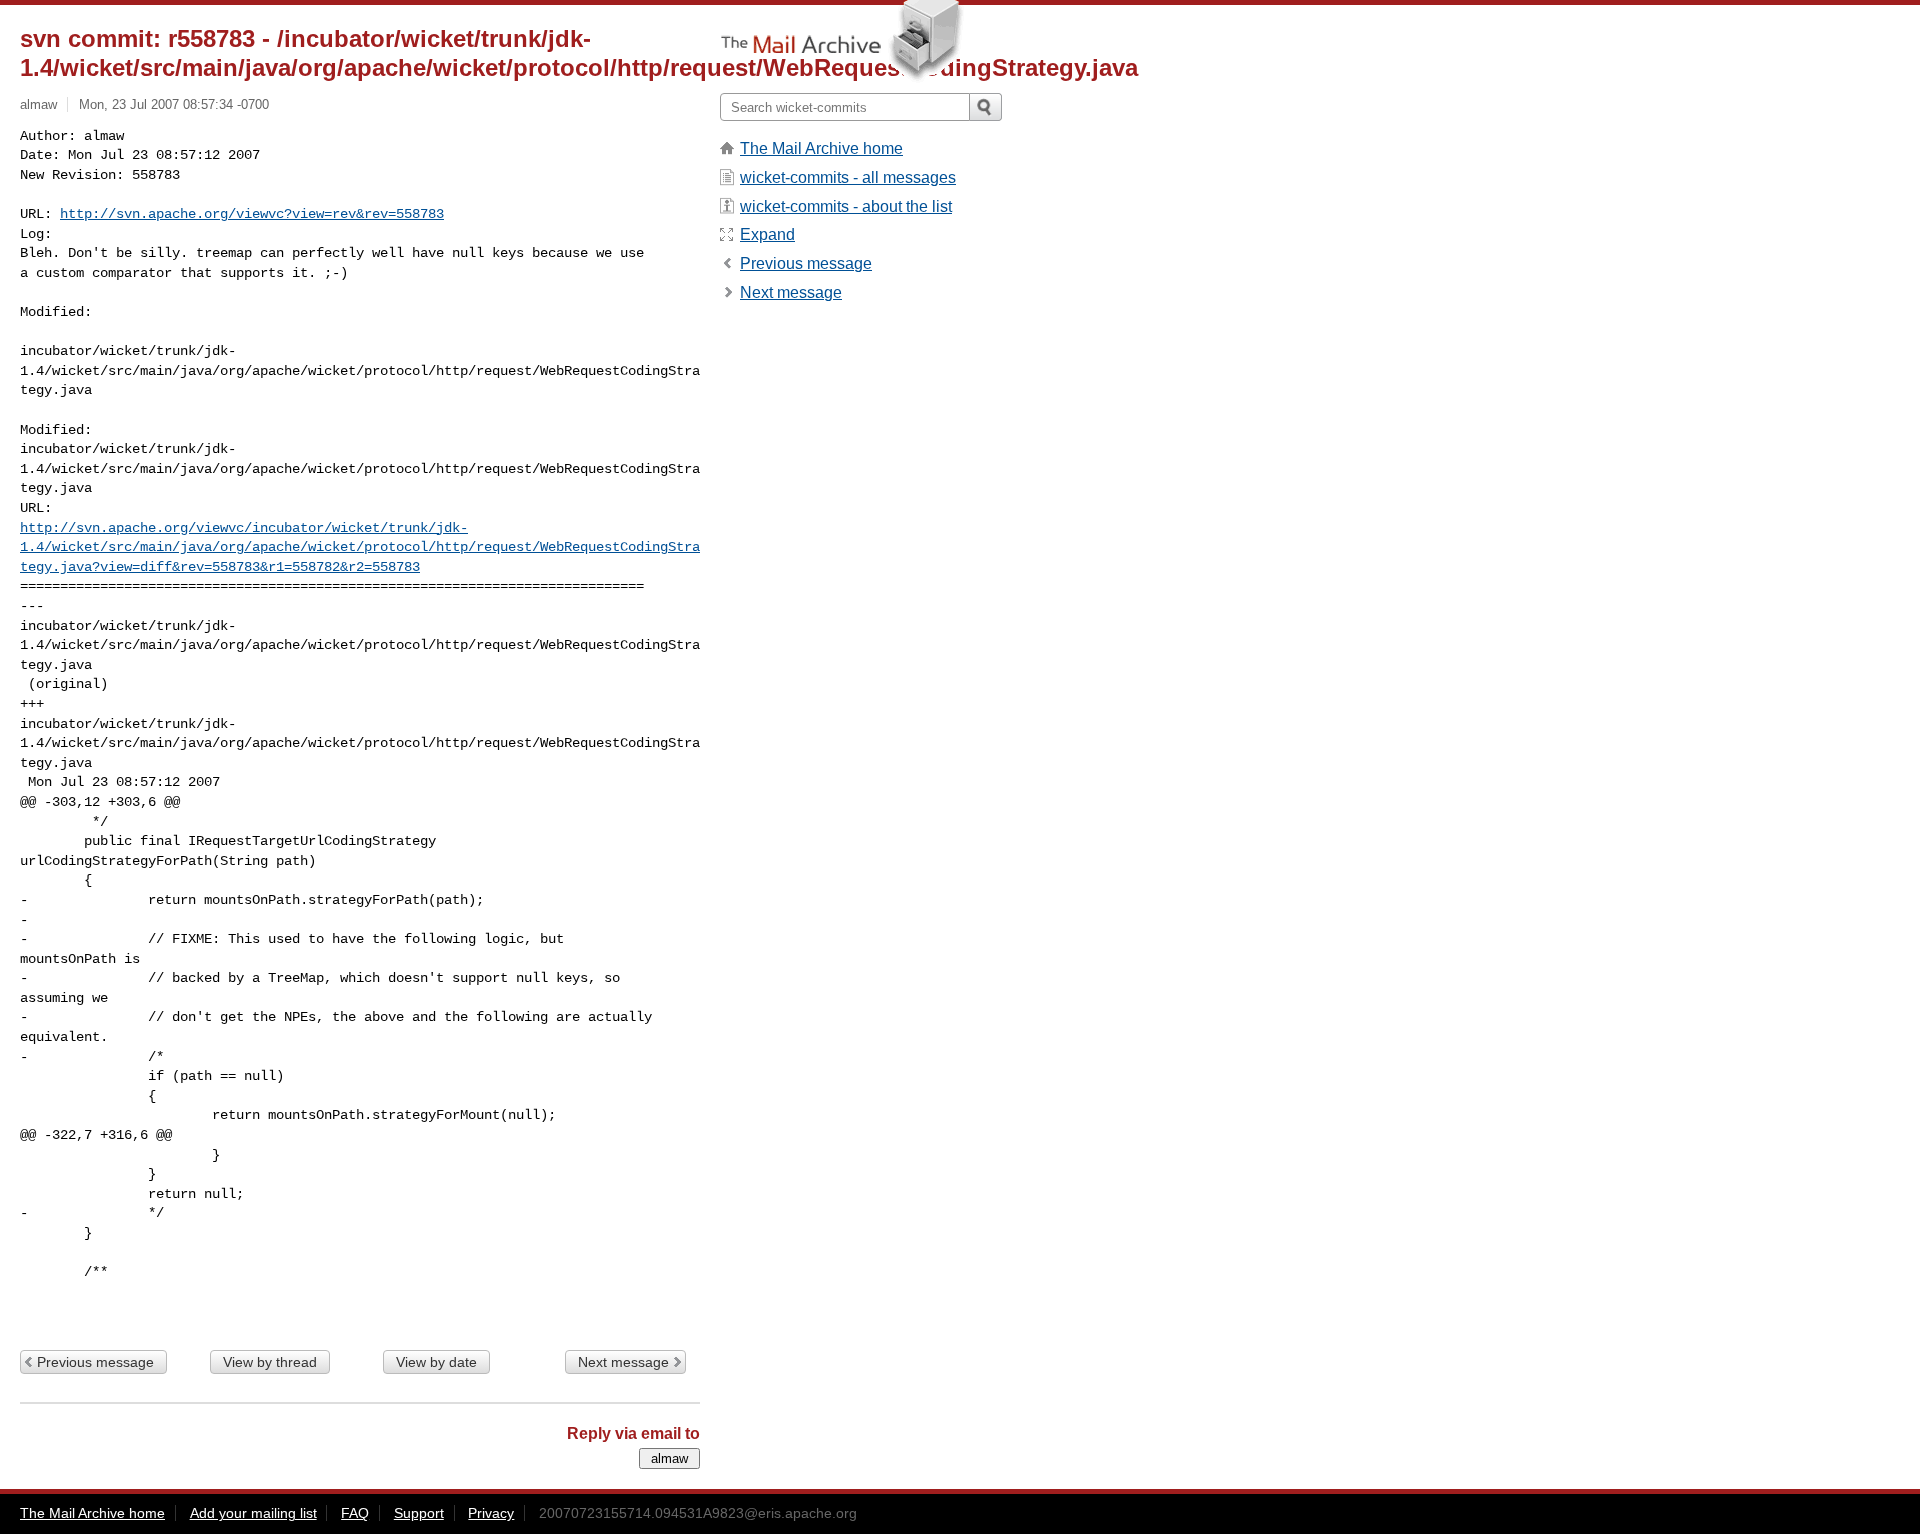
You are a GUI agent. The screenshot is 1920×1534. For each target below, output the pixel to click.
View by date (436, 1362)
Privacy (491, 1513)
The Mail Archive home (821, 148)
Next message (623, 1362)
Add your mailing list (253, 1513)
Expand (767, 234)
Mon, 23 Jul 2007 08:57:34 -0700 (174, 104)
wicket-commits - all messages (848, 177)
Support (419, 1513)
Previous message (95, 1362)
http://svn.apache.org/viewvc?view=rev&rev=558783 (252, 214)
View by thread (270, 1362)
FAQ (355, 1513)
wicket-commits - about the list (846, 206)
